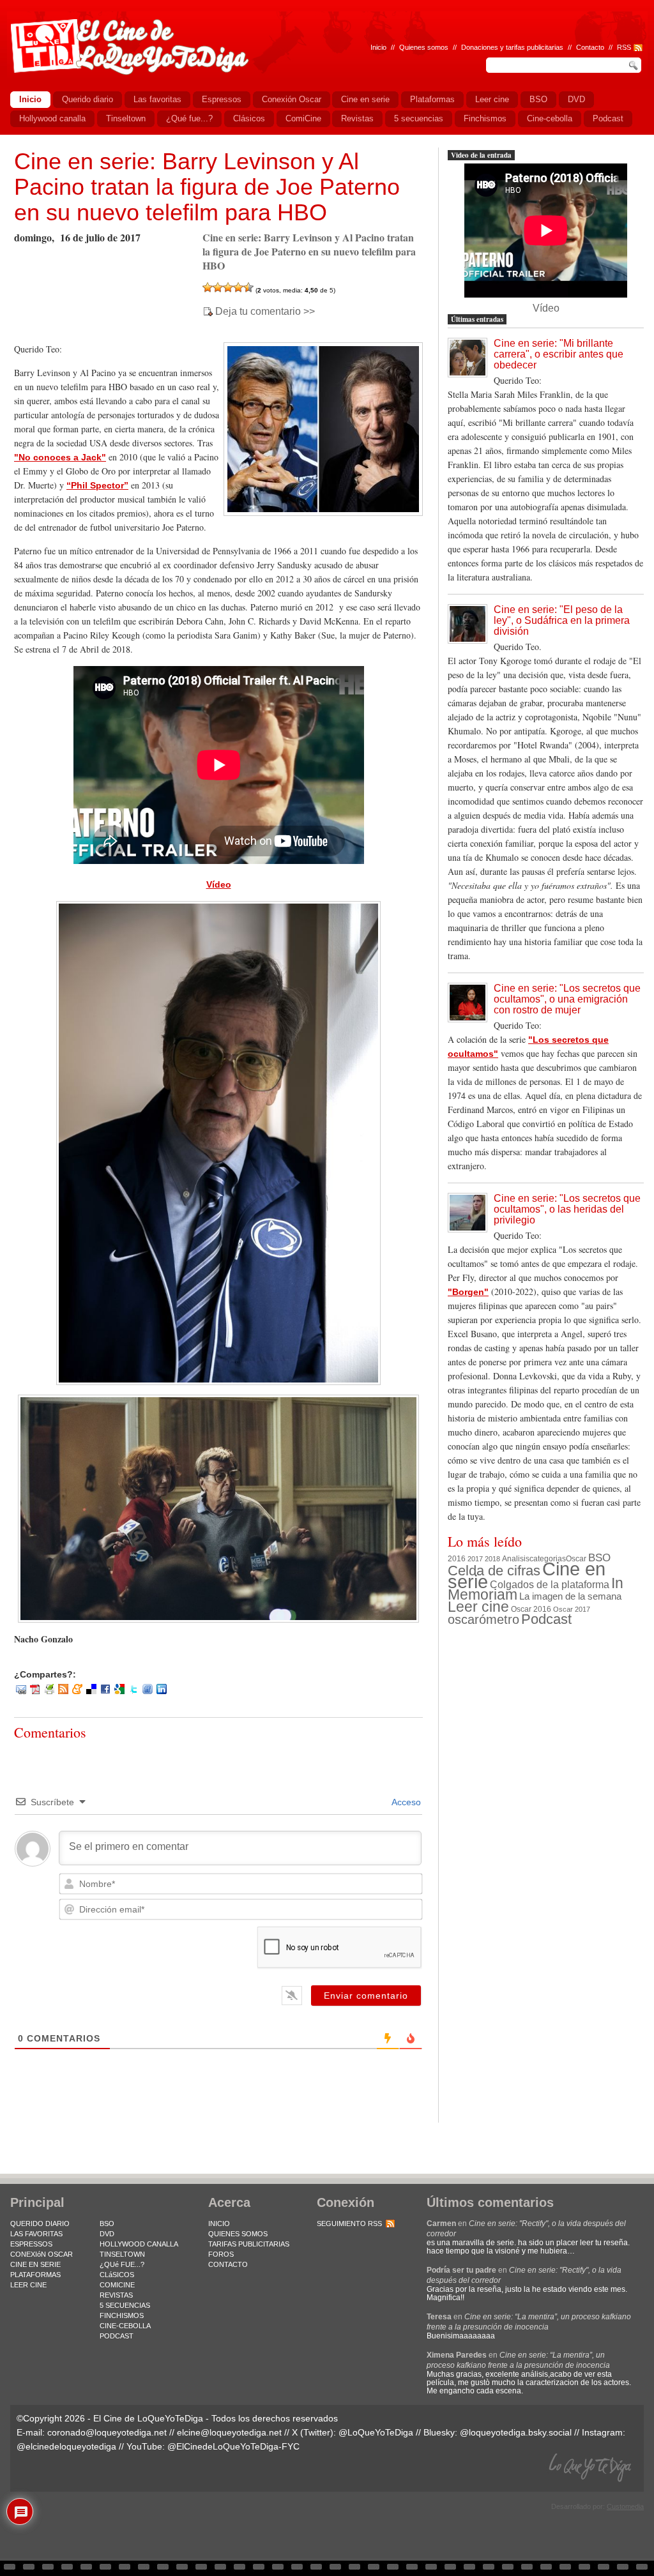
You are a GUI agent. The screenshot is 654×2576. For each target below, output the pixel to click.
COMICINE (117, 2285)
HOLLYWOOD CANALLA (139, 2244)
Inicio (378, 47)
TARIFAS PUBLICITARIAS (249, 2244)
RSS (624, 47)
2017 (475, 1559)
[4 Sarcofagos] (238, 287)
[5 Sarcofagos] (248, 287)
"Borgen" (468, 1292)
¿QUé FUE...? (122, 2264)
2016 (457, 1559)
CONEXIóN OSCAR (42, 2254)
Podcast (546, 1619)
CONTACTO (228, 2264)
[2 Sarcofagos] (218, 287)
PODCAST (117, 2336)
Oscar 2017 (572, 1609)
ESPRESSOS (31, 2244)
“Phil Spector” (97, 485)
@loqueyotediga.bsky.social (516, 2432)
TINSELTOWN (122, 2254)
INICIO (219, 2224)
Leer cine (478, 1607)
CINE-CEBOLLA (125, 2326)
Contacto (590, 47)
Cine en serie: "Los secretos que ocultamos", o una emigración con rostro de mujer (567, 999)
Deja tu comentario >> (265, 312)
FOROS (221, 2254)
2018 (492, 1559)
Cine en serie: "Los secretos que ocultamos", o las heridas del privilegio (567, 1209)
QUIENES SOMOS (238, 2234)
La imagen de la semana (570, 1596)
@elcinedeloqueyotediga (66, 2446)
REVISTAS (116, 2295)
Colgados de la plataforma (550, 1584)
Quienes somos (424, 47)
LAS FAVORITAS (36, 2234)
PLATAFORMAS (35, 2275)
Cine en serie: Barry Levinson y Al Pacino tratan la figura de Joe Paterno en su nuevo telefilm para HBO (207, 187)
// (611, 47)
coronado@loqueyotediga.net (107, 2432)
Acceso (405, 1802)
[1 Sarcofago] (208, 287)
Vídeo (219, 884)
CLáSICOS (117, 2275)
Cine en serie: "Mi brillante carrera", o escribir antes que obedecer (559, 354)
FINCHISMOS (122, 2315)
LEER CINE (28, 2285)
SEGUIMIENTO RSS (349, 2224)
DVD (107, 2234)
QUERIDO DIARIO (40, 2224)
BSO (599, 1557)
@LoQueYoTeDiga (376, 2432)
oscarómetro (483, 1619)
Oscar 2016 (531, 1609)
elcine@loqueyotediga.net (229, 2432)
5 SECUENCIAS (125, 2305)
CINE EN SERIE (35, 2264)
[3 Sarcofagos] (228, 287)
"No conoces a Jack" (60, 457)
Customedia (625, 2506)
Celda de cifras (494, 1571)
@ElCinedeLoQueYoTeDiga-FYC (233, 2446)
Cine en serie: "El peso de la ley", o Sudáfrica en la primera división (562, 620)
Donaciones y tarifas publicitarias (512, 47)
